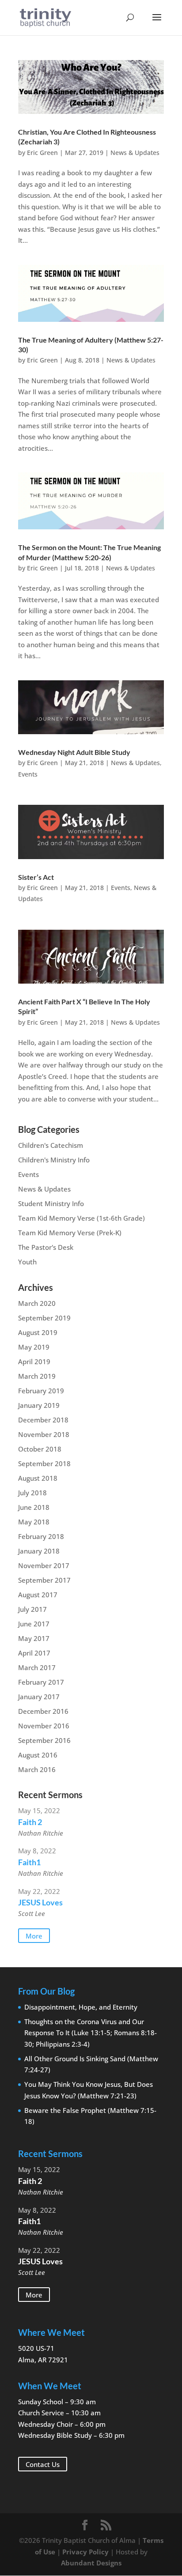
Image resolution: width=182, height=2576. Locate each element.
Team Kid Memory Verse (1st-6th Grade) (82, 1218)
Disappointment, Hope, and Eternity (81, 2007)
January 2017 (39, 1697)
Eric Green (42, 153)
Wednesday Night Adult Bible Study (74, 752)
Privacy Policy (85, 2552)
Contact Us (43, 2464)
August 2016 (38, 1755)
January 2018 (39, 1551)
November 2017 (44, 1565)
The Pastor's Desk (46, 1247)
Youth (27, 1262)
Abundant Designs (91, 2563)
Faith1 (29, 1862)
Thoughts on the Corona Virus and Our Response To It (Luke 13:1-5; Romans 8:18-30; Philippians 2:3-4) (91, 2033)
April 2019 (34, 1362)
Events (28, 774)
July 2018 (32, 1493)
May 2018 (34, 1522)
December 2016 (43, 1711)
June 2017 (34, 1624)
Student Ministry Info (51, 1203)
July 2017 (32, 1609)
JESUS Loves (40, 1902)
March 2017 (37, 1667)
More (34, 1936)
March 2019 (37, 1376)
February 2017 (41, 1682)
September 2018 (44, 1463)
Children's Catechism (51, 1145)
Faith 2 (30, 1822)
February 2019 (41, 1391)
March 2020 (37, 1303)
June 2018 (34, 1507)
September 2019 (44, 1318)
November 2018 (44, 1434)
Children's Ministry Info (54, 1160)
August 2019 (38, 1332)
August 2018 (38, 1478)
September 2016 (44, 1740)
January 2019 (39, 1405)
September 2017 (44, 1580)
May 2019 (34, 1347)
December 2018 (43, 1420)
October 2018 (40, 1449)
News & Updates (135, 153)
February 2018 (41, 1536)
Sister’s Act (36, 877)
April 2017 (34, 1653)
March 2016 (37, 1769)
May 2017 (34, 1638)
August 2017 (38, 1595)
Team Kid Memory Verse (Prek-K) (70, 1233)
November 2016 (44, 1726)
